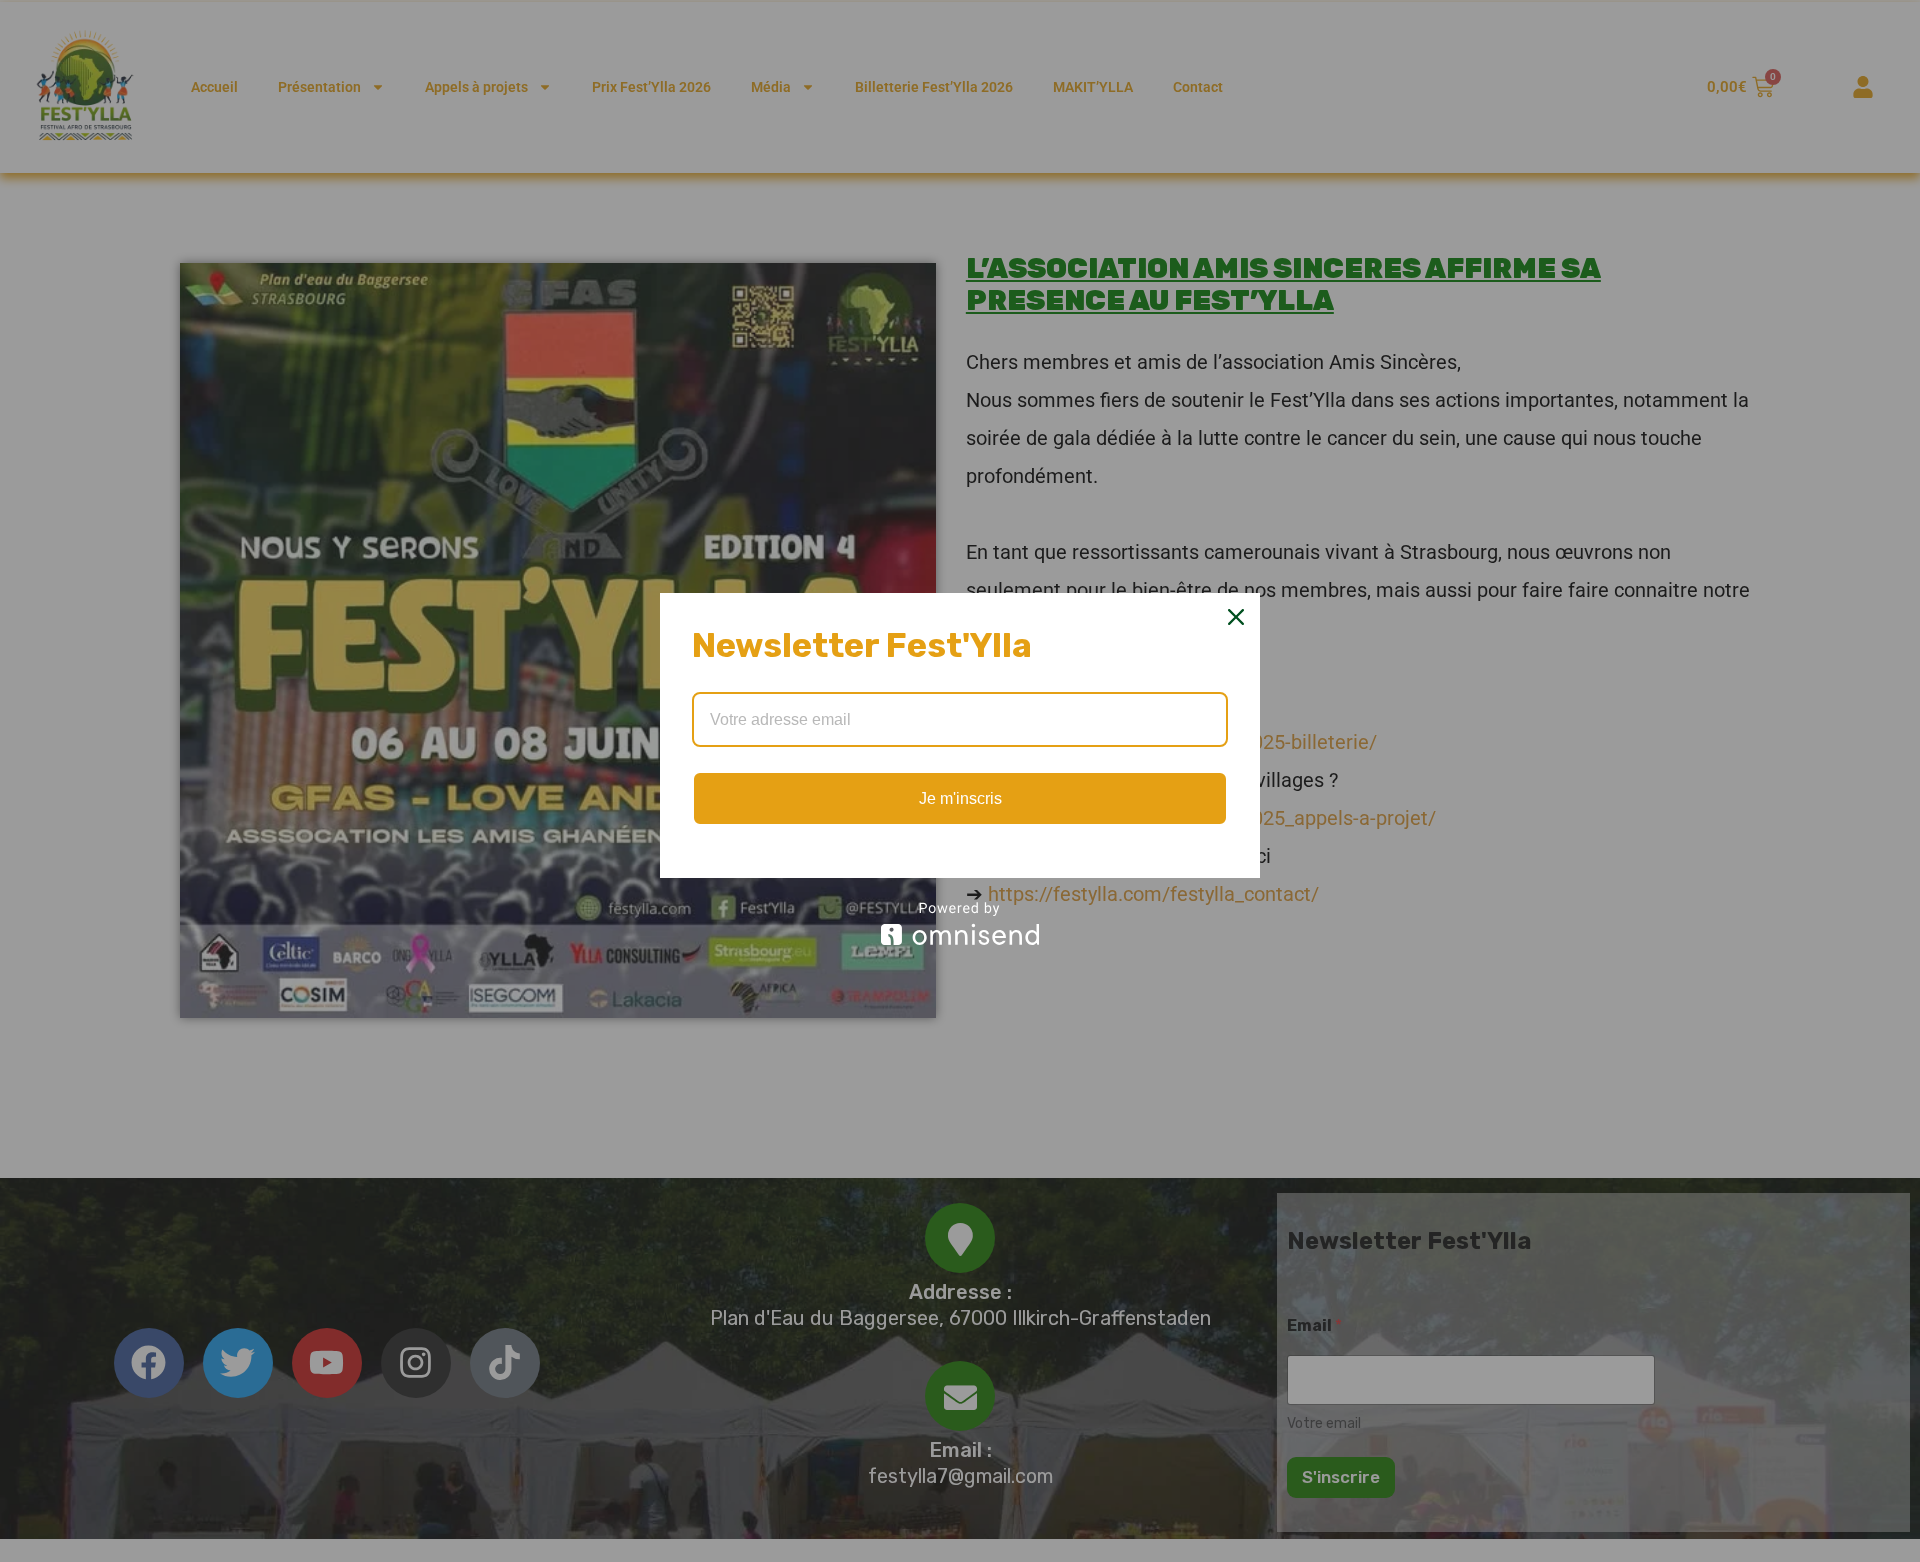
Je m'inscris (960, 798)
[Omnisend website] (960, 923)
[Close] (1236, 617)
